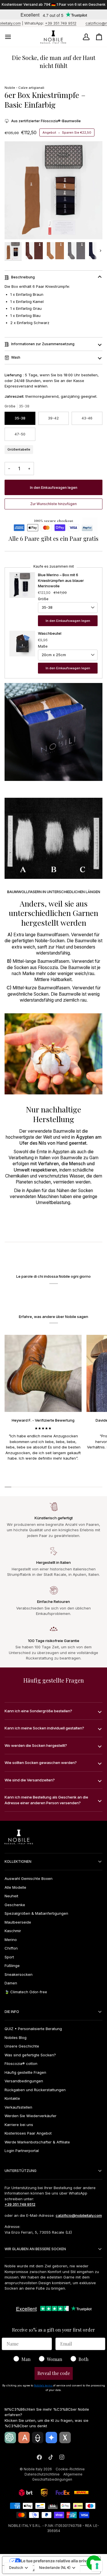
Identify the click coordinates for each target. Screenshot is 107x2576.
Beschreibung (23, 277)
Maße (43, 646)
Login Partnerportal (22, 2151)
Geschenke (15, 1905)
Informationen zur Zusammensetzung (43, 344)
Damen (11, 1983)
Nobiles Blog (16, 2038)
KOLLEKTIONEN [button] (18, 1861)
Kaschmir (13, 1931)
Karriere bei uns (19, 2125)
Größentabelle (19, 449)
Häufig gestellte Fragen (25, 2072)
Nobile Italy (33, 2469)
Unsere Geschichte (22, 2046)
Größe (43, 599)
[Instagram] (62, 2457)
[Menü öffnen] (13, 37)
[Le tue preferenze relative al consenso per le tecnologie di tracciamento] (97, 2566)
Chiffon (11, 1948)
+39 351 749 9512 (37, 23)
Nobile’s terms (44, 2385)
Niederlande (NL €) (55, 2568)
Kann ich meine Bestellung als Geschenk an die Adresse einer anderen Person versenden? (46, 1800)
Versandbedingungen (24, 2081)
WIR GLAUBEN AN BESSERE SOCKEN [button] (35, 2249)
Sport (9, 1957)
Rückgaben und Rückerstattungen (35, 2090)
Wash (16, 357)
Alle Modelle (15, 1887)
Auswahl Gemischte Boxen (29, 1878)
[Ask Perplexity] (38, 2438)
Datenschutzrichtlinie (42, 2474)
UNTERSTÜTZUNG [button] (21, 2171)
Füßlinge (12, 1966)
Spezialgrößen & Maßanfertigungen (36, 1913)
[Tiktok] (51, 2457)
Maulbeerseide (18, 1922)
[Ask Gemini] (51, 2438)
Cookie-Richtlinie (70, 2469)
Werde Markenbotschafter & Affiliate (37, 2142)
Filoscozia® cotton (21, 2063)
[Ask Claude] (24, 2438)
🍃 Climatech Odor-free (26, 1992)
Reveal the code (54, 2373)
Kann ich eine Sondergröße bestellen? (38, 1711)
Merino (11, 1940)
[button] (53, 504)
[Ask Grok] (65, 2438)
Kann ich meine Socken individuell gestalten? (44, 1728)
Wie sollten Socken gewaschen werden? (41, 1763)
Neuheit (11, 1896)
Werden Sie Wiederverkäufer (31, 2116)
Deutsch (16, 2568)
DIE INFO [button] (12, 2012)
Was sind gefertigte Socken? (30, 2055)
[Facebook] (39, 2457)
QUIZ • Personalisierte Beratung (33, 2029)
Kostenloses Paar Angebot (28, 2133)
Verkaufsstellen (18, 2107)
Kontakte (12, 2098)
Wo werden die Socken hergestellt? (36, 1745)
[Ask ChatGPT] (10, 2438)
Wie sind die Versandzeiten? (30, 1780)
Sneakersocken (19, 1974)
